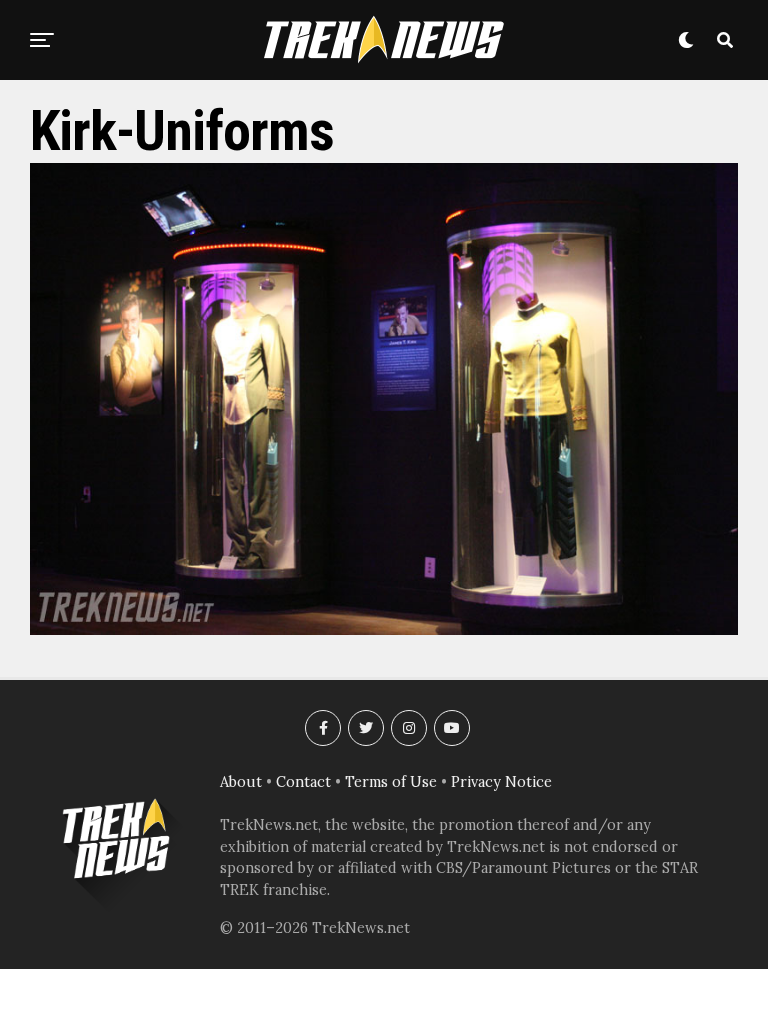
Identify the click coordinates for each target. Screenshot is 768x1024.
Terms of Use (391, 782)
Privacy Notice (501, 782)
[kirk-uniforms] (384, 629)
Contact (303, 782)
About (241, 782)
